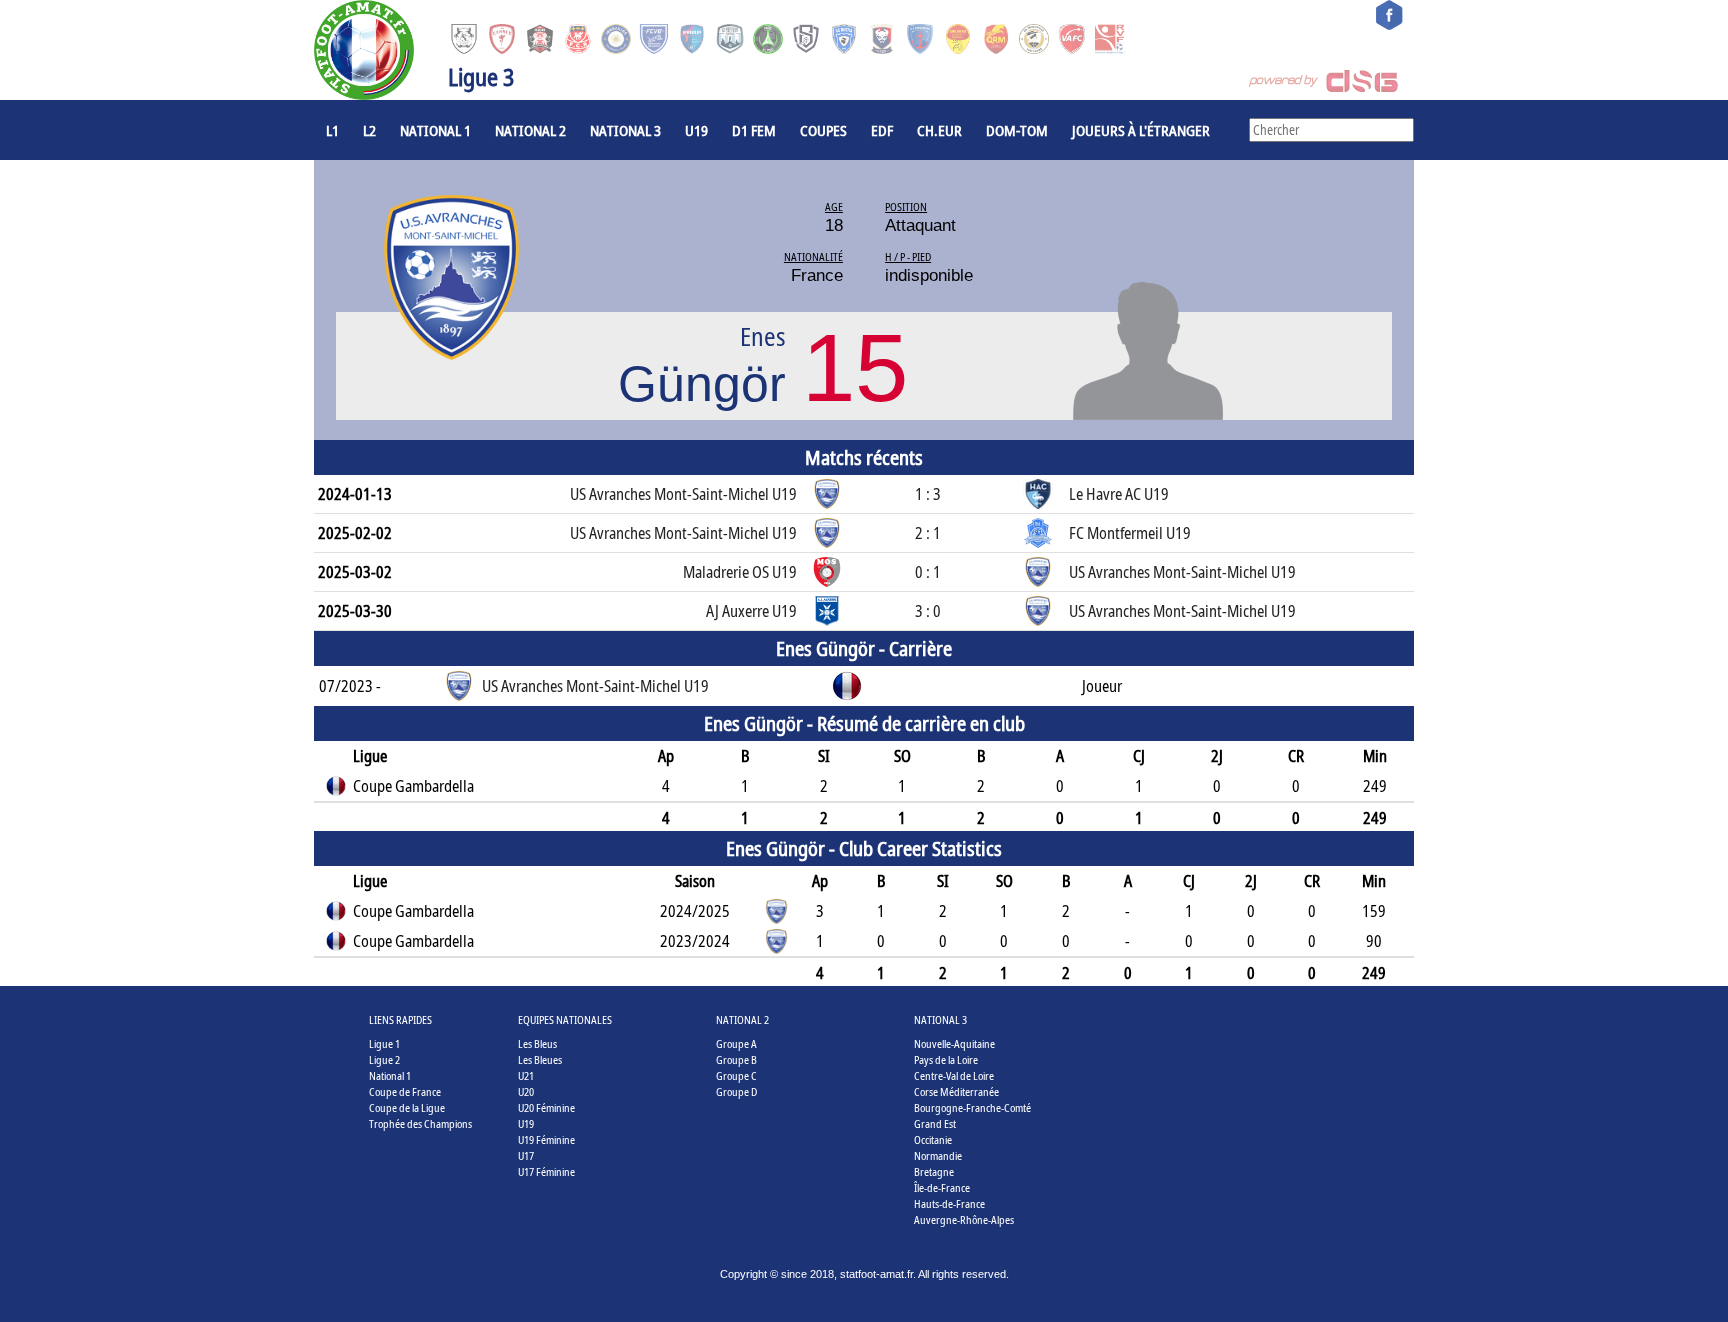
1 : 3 (928, 494)
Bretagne (934, 1171)
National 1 (435, 130)
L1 (332, 130)
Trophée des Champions (420, 1123)
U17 (526, 1155)
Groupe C (736, 1075)
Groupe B (736, 1059)
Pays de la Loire (946, 1059)
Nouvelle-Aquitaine (954, 1043)
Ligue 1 (384, 1043)
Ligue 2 (384, 1059)
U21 (526, 1075)
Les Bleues (540, 1059)
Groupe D (736, 1091)
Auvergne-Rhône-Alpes (964, 1219)
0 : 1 (928, 572)
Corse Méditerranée (956, 1091)
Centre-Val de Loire (954, 1075)
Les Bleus (537, 1043)
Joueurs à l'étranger (1141, 130)
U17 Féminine (546, 1171)
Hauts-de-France (949, 1203)
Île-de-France (942, 1187)
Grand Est (935, 1123)
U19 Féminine (546, 1139)
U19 (696, 130)
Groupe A (736, 1043)
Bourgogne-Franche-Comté (972, 1107)
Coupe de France (405, 1091)
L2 (369, 130)
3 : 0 (928, 611)
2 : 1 (928, 533)
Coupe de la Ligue (407, 1107)
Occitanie (933, 1139)
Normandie (938, 1155)
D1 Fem (754, 130)
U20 (526, 1091)
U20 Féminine (546, 1107)
